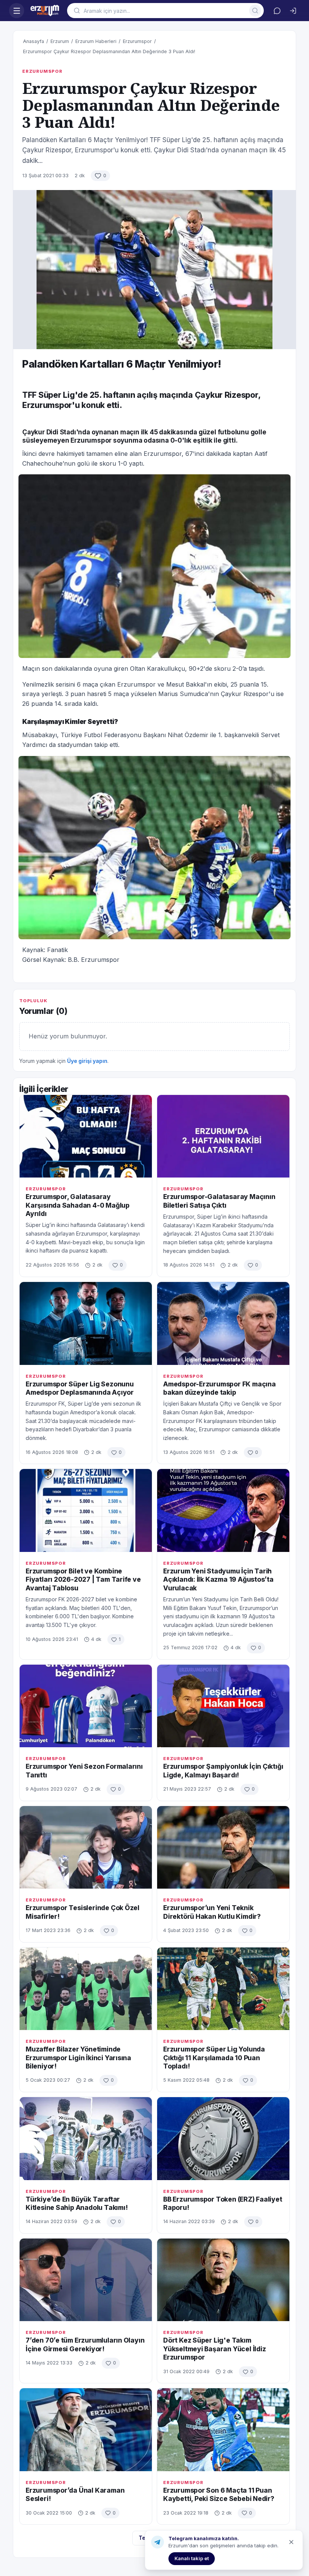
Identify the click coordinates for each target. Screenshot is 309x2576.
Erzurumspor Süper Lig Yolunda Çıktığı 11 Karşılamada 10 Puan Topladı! (214, 2058)
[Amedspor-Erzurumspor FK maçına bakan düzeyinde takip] (223, 1323)
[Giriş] (293, 11)
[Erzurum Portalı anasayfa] (46, 11)
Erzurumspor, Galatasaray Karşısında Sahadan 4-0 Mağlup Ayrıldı (78, 1205)
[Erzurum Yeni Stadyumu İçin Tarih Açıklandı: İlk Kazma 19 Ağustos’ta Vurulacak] (223, 1510)
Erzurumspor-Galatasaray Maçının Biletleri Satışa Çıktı (219, 1201)
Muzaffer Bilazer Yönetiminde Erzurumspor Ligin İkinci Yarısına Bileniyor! (78, 2058)
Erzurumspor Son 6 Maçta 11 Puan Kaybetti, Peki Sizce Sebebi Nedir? (219, 2494)
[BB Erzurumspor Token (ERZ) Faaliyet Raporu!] (223, 2138)
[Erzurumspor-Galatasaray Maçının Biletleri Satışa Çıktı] (223, 1136)
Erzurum (60, 41)
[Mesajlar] (277, 11)
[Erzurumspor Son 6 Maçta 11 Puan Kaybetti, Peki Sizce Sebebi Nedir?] (223, 2430)
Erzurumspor (137, 41)
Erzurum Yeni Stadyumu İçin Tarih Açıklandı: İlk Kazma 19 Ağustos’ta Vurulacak (218, 1579)
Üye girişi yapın (87, 1061)
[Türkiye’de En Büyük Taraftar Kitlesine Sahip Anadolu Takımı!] (86, 2138)
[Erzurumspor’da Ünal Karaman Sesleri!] (86, 2430)
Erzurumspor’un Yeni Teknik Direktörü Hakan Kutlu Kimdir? (212, 1912)
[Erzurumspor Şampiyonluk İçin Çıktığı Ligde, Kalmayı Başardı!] (223, 1706)
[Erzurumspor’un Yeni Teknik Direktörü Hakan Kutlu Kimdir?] (223, 1847)
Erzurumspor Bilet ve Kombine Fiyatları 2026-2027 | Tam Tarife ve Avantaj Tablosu (83, 1579)
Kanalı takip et (192, 2558)
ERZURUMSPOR (42, 71)
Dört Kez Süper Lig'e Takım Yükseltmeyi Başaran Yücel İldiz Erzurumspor (215, 2349)
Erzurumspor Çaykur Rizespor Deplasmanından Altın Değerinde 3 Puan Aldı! (109, 51)
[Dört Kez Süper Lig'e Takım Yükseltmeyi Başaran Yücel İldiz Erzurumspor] (223, 2280)
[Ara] (255, 11)
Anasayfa (34, 41)
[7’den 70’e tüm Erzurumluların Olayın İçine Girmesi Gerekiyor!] (86, 2280)
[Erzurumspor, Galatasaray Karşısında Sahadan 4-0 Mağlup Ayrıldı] (86, 1136)
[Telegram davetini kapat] (291, 2542)
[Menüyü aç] (17, 11)
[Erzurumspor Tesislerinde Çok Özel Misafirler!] (86, 1847)
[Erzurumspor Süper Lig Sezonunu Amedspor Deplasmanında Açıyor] (86, 1323)
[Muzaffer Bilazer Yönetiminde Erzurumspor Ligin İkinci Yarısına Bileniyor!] (86, 1989)
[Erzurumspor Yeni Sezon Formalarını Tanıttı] (86, 1706)
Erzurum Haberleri (96, 41)
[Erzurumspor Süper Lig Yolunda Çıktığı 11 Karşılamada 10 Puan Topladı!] (223, 1989)
